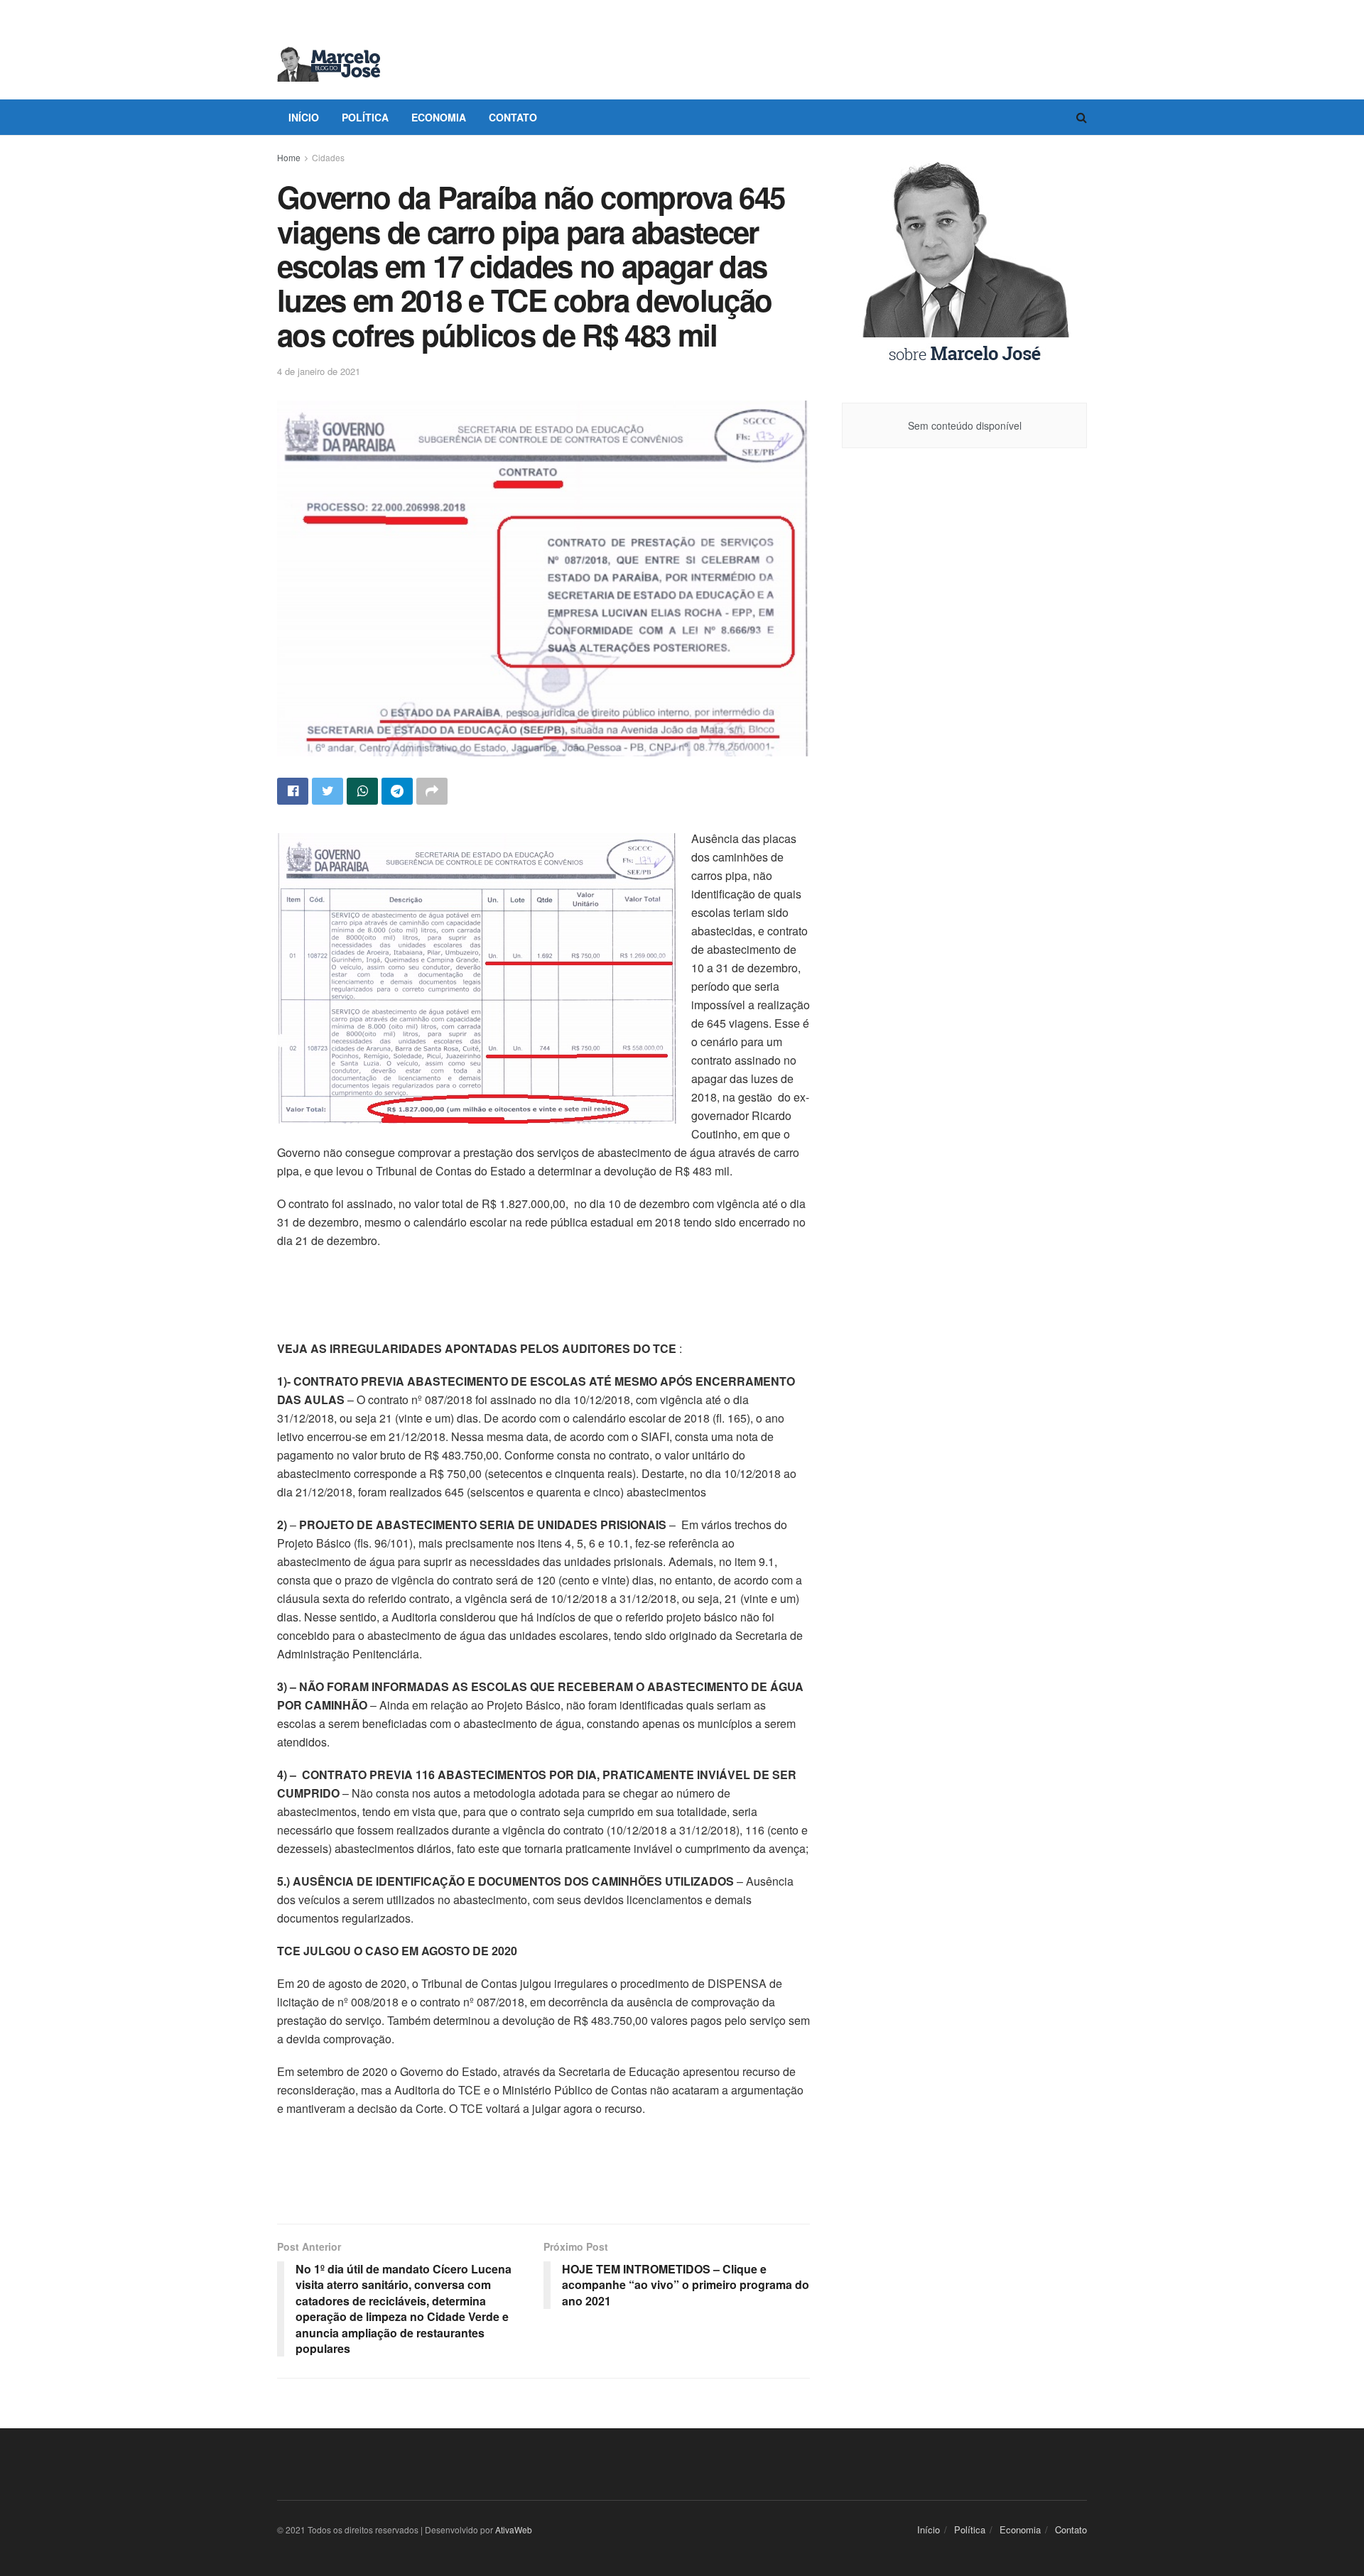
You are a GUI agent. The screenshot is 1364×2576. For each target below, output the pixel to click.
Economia (439, 117)
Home (289, 157)
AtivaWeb (514, 2529)
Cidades (328, 157)
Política (365, 117)
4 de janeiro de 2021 (319, 371)
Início (304, 117)
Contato (513, 117)
